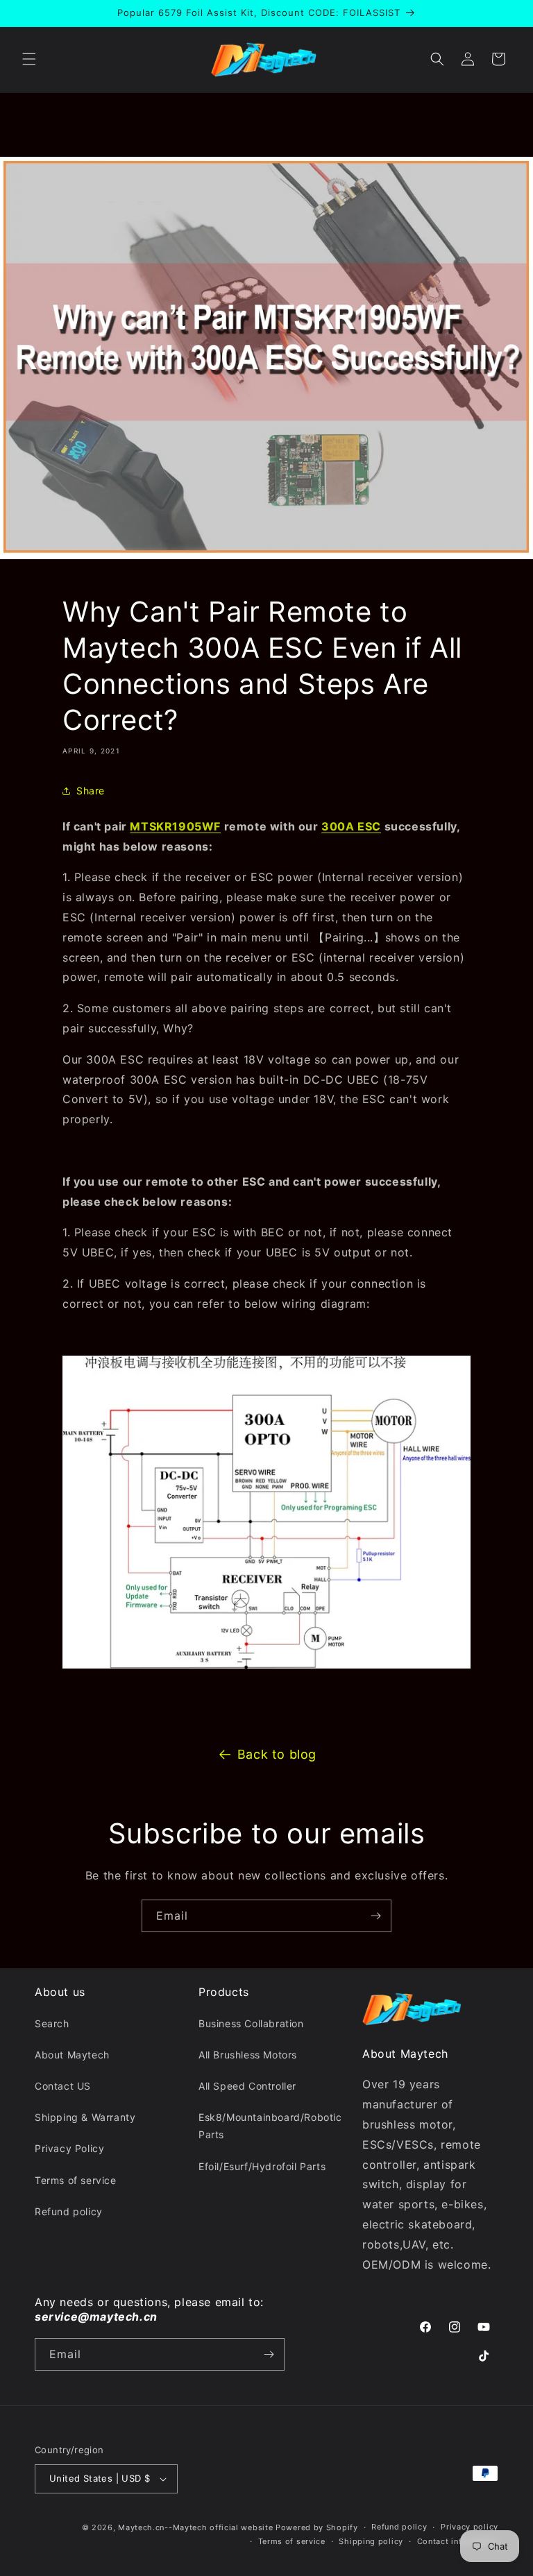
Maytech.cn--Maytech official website (195, 2527)
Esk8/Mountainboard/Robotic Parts (270, 2126)
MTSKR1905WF (175, 826)
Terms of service (76, 2180)
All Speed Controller (247, 2086)
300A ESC (351, 826)
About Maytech (72, 2055)
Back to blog (277, 1754)
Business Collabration (251, 2023)
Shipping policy (371, 2541)
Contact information (458, 2541)
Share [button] (91, 791)
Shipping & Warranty (85, 2117)
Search (52, 2023)
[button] (29, 59)
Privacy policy (469, 2527)
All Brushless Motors (248, 2055)
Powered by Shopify (317, 2527)
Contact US (63, 2086)
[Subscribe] (375, 1916)
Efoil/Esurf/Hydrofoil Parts (262, 2166)
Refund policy (69, 2211)
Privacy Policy (69, 2148)
